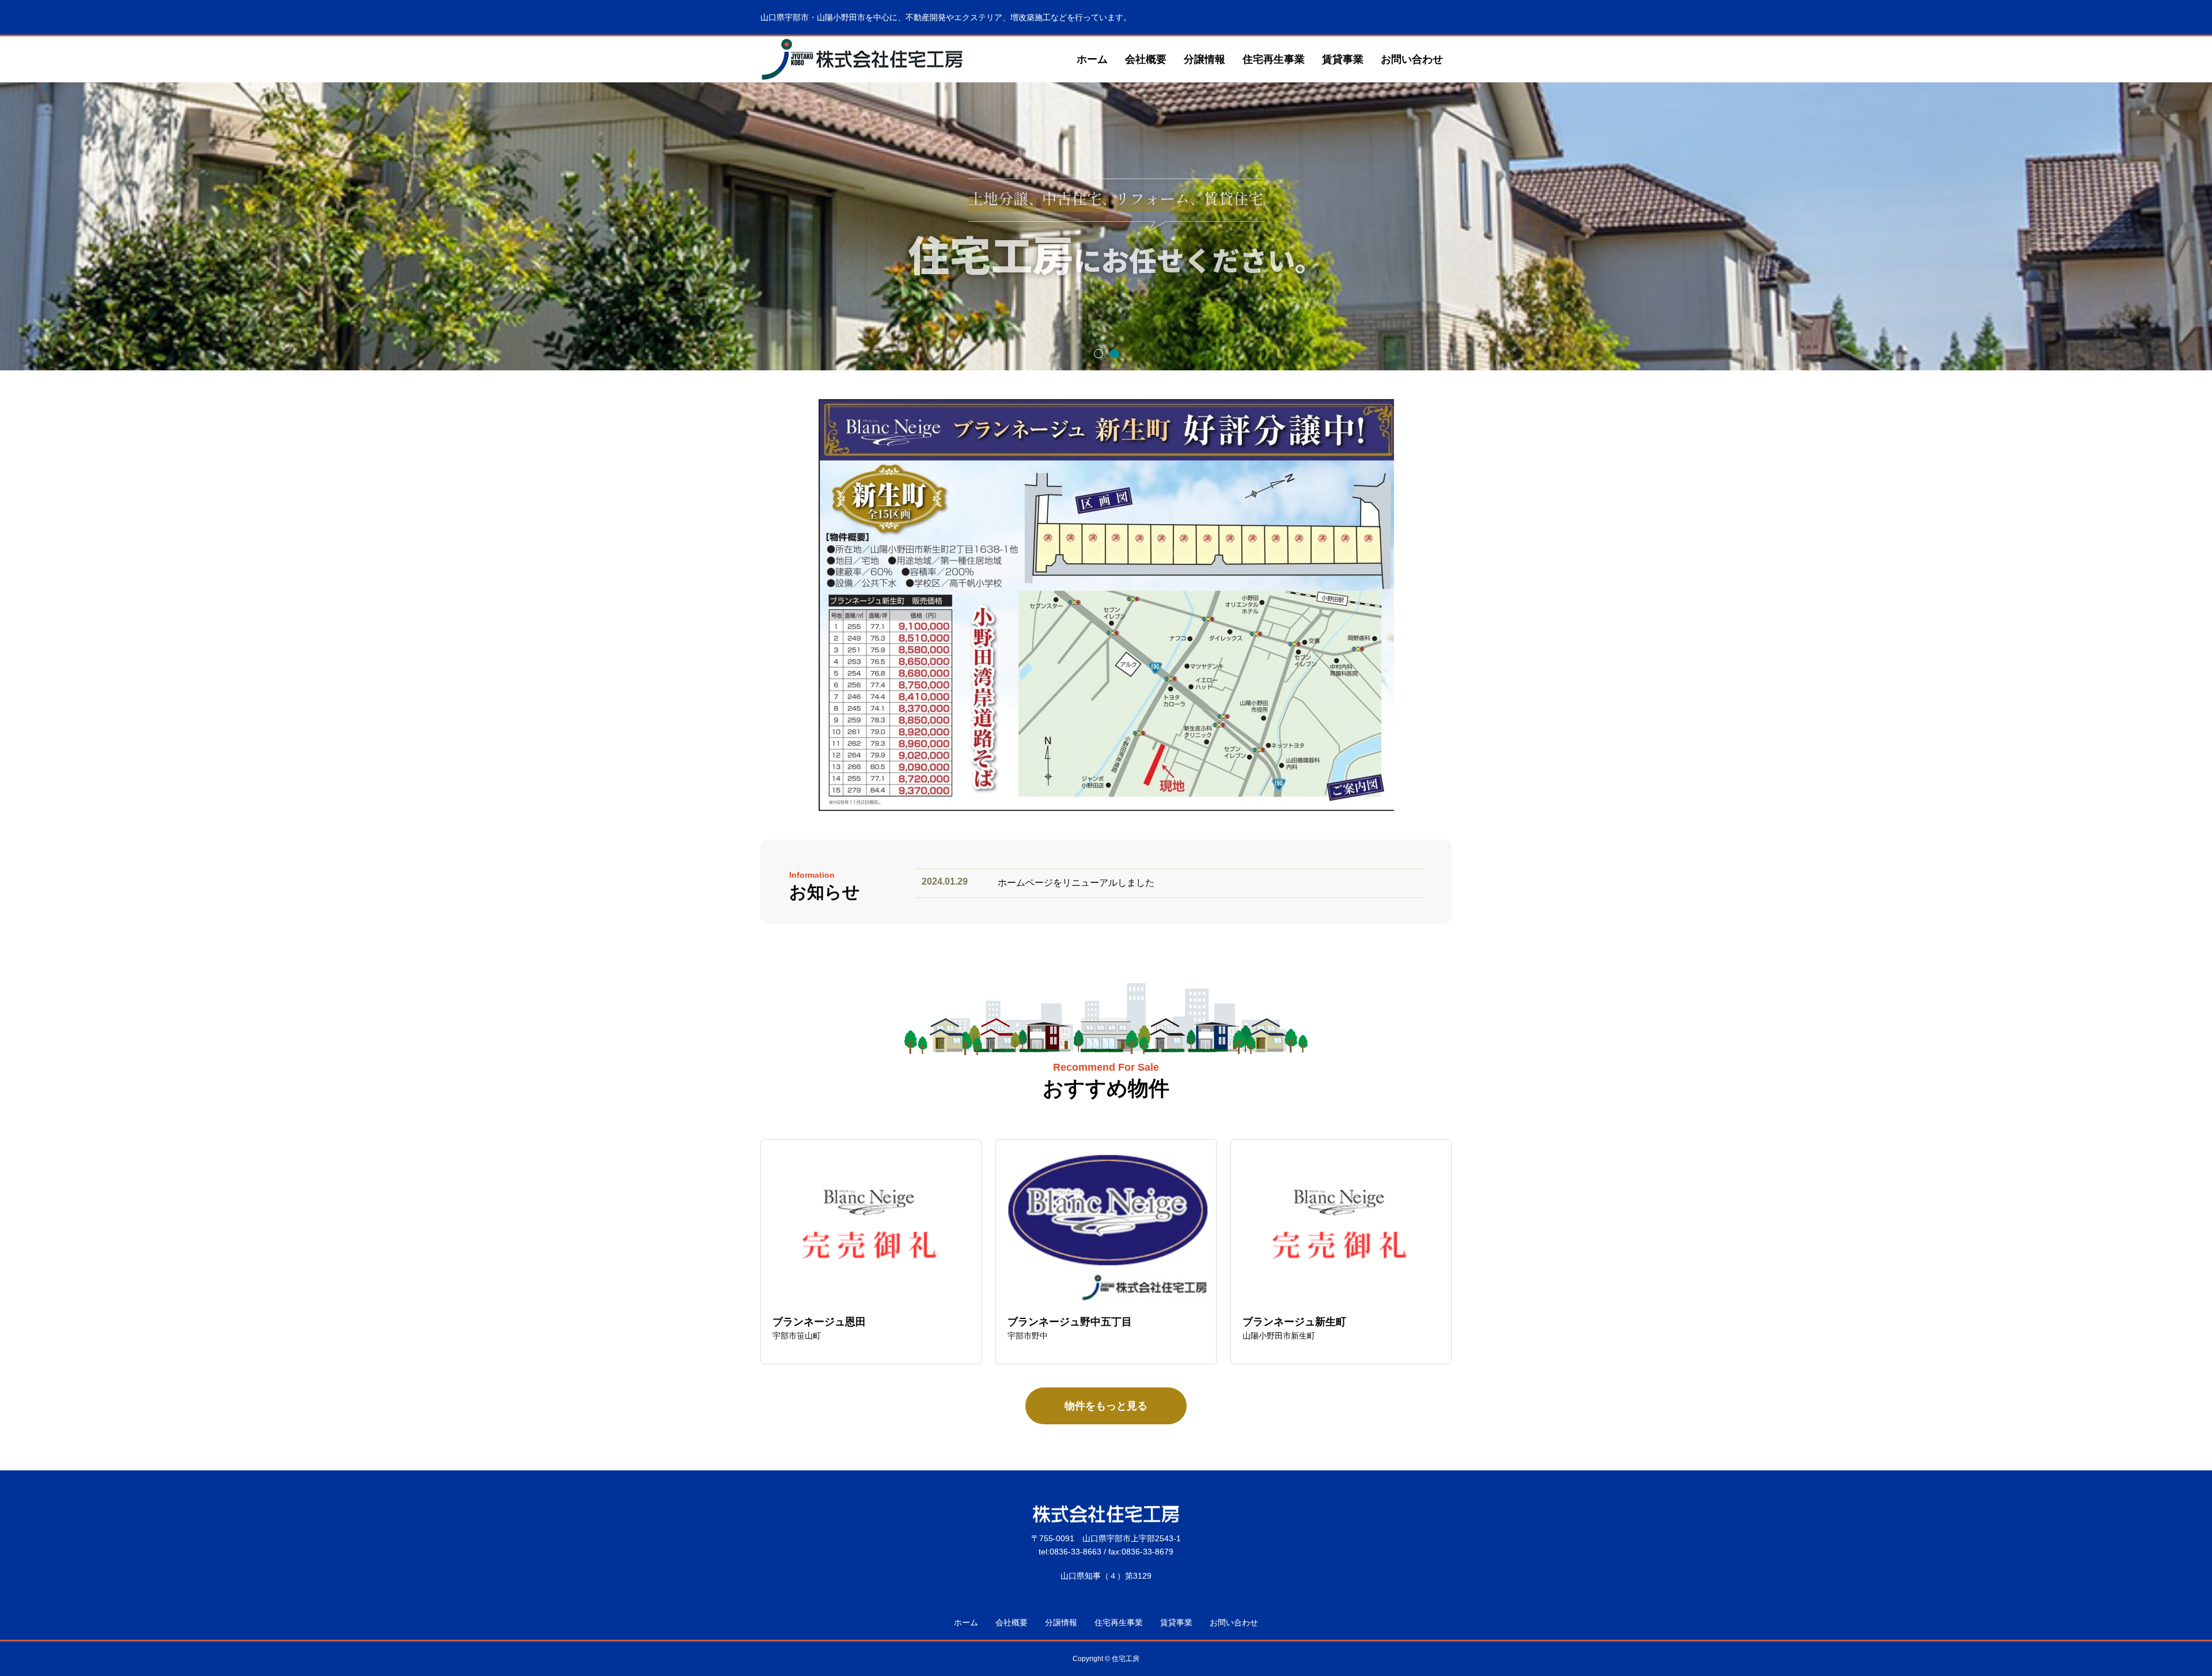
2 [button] (1114, 353)
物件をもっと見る (1106, 1406)
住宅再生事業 (1274, 59)
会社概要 (1146, 59)
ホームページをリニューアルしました (1076, 883)
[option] (1106, 226)
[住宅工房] (863, 59)
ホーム (1092, 59)
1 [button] (1098, 353)
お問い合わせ (1412, 59)
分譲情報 (1205, 59)
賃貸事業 (1343, 59)
